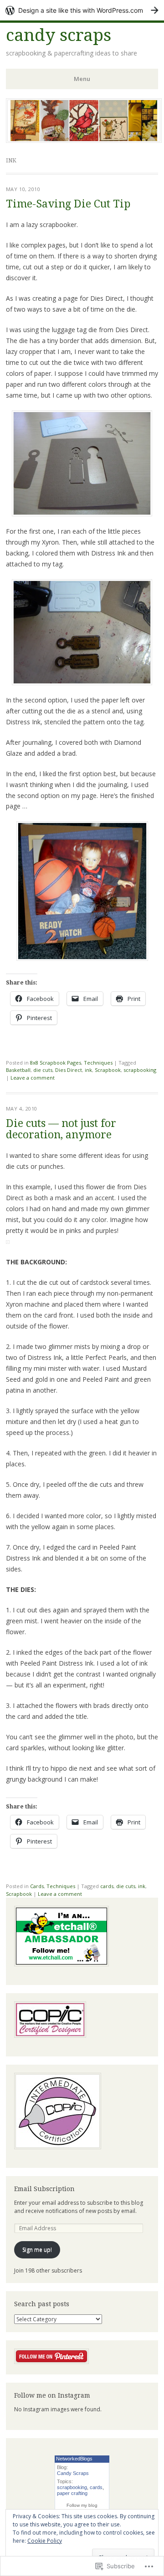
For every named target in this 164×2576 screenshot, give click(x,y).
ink (88, 1070)
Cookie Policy (45, 2541)
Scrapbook (108, 1070)
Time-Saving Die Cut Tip (68, 204)
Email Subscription (44, 2189)
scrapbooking (140, 1070)
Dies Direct (69, 1070)
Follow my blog (82, 2505)
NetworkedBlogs (74, 2459)
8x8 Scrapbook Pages (56, 1063)
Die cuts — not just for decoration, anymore (61, 1129)
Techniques (98, 1063)
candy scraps (59, 35)
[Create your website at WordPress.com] (82, 10)
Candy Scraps (73, 2473)
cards (107, 1886)
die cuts (43, 1070)
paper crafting (72, 2493)
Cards (37, 1886)
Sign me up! (37, 2250)
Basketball (18, 1070)
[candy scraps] (84, 140)
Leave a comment (33, 1078)
